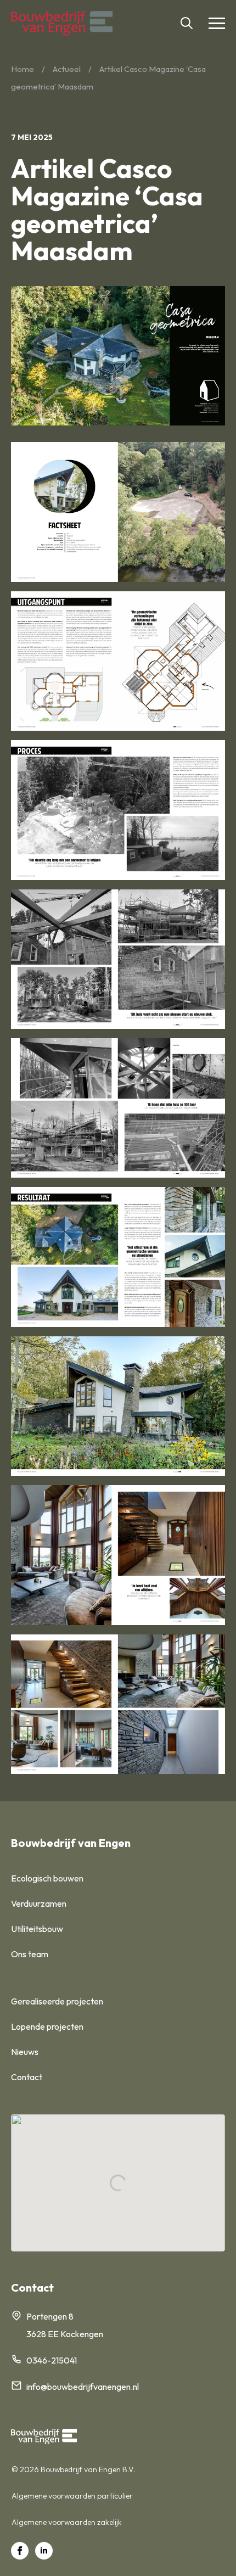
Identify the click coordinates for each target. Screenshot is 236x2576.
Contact (27, 2077)
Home (23, 69)
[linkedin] (44, 2551)
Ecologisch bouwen (47, 1878)
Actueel (67, 69)
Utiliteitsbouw (37, 1929)
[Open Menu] (217, 23)
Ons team (30, 1954)
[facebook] (20, 2551)
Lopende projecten (47, 2026)
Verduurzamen (39, 1903)
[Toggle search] (187, 23)
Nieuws (25, 2052)
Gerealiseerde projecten (57, 2001)
